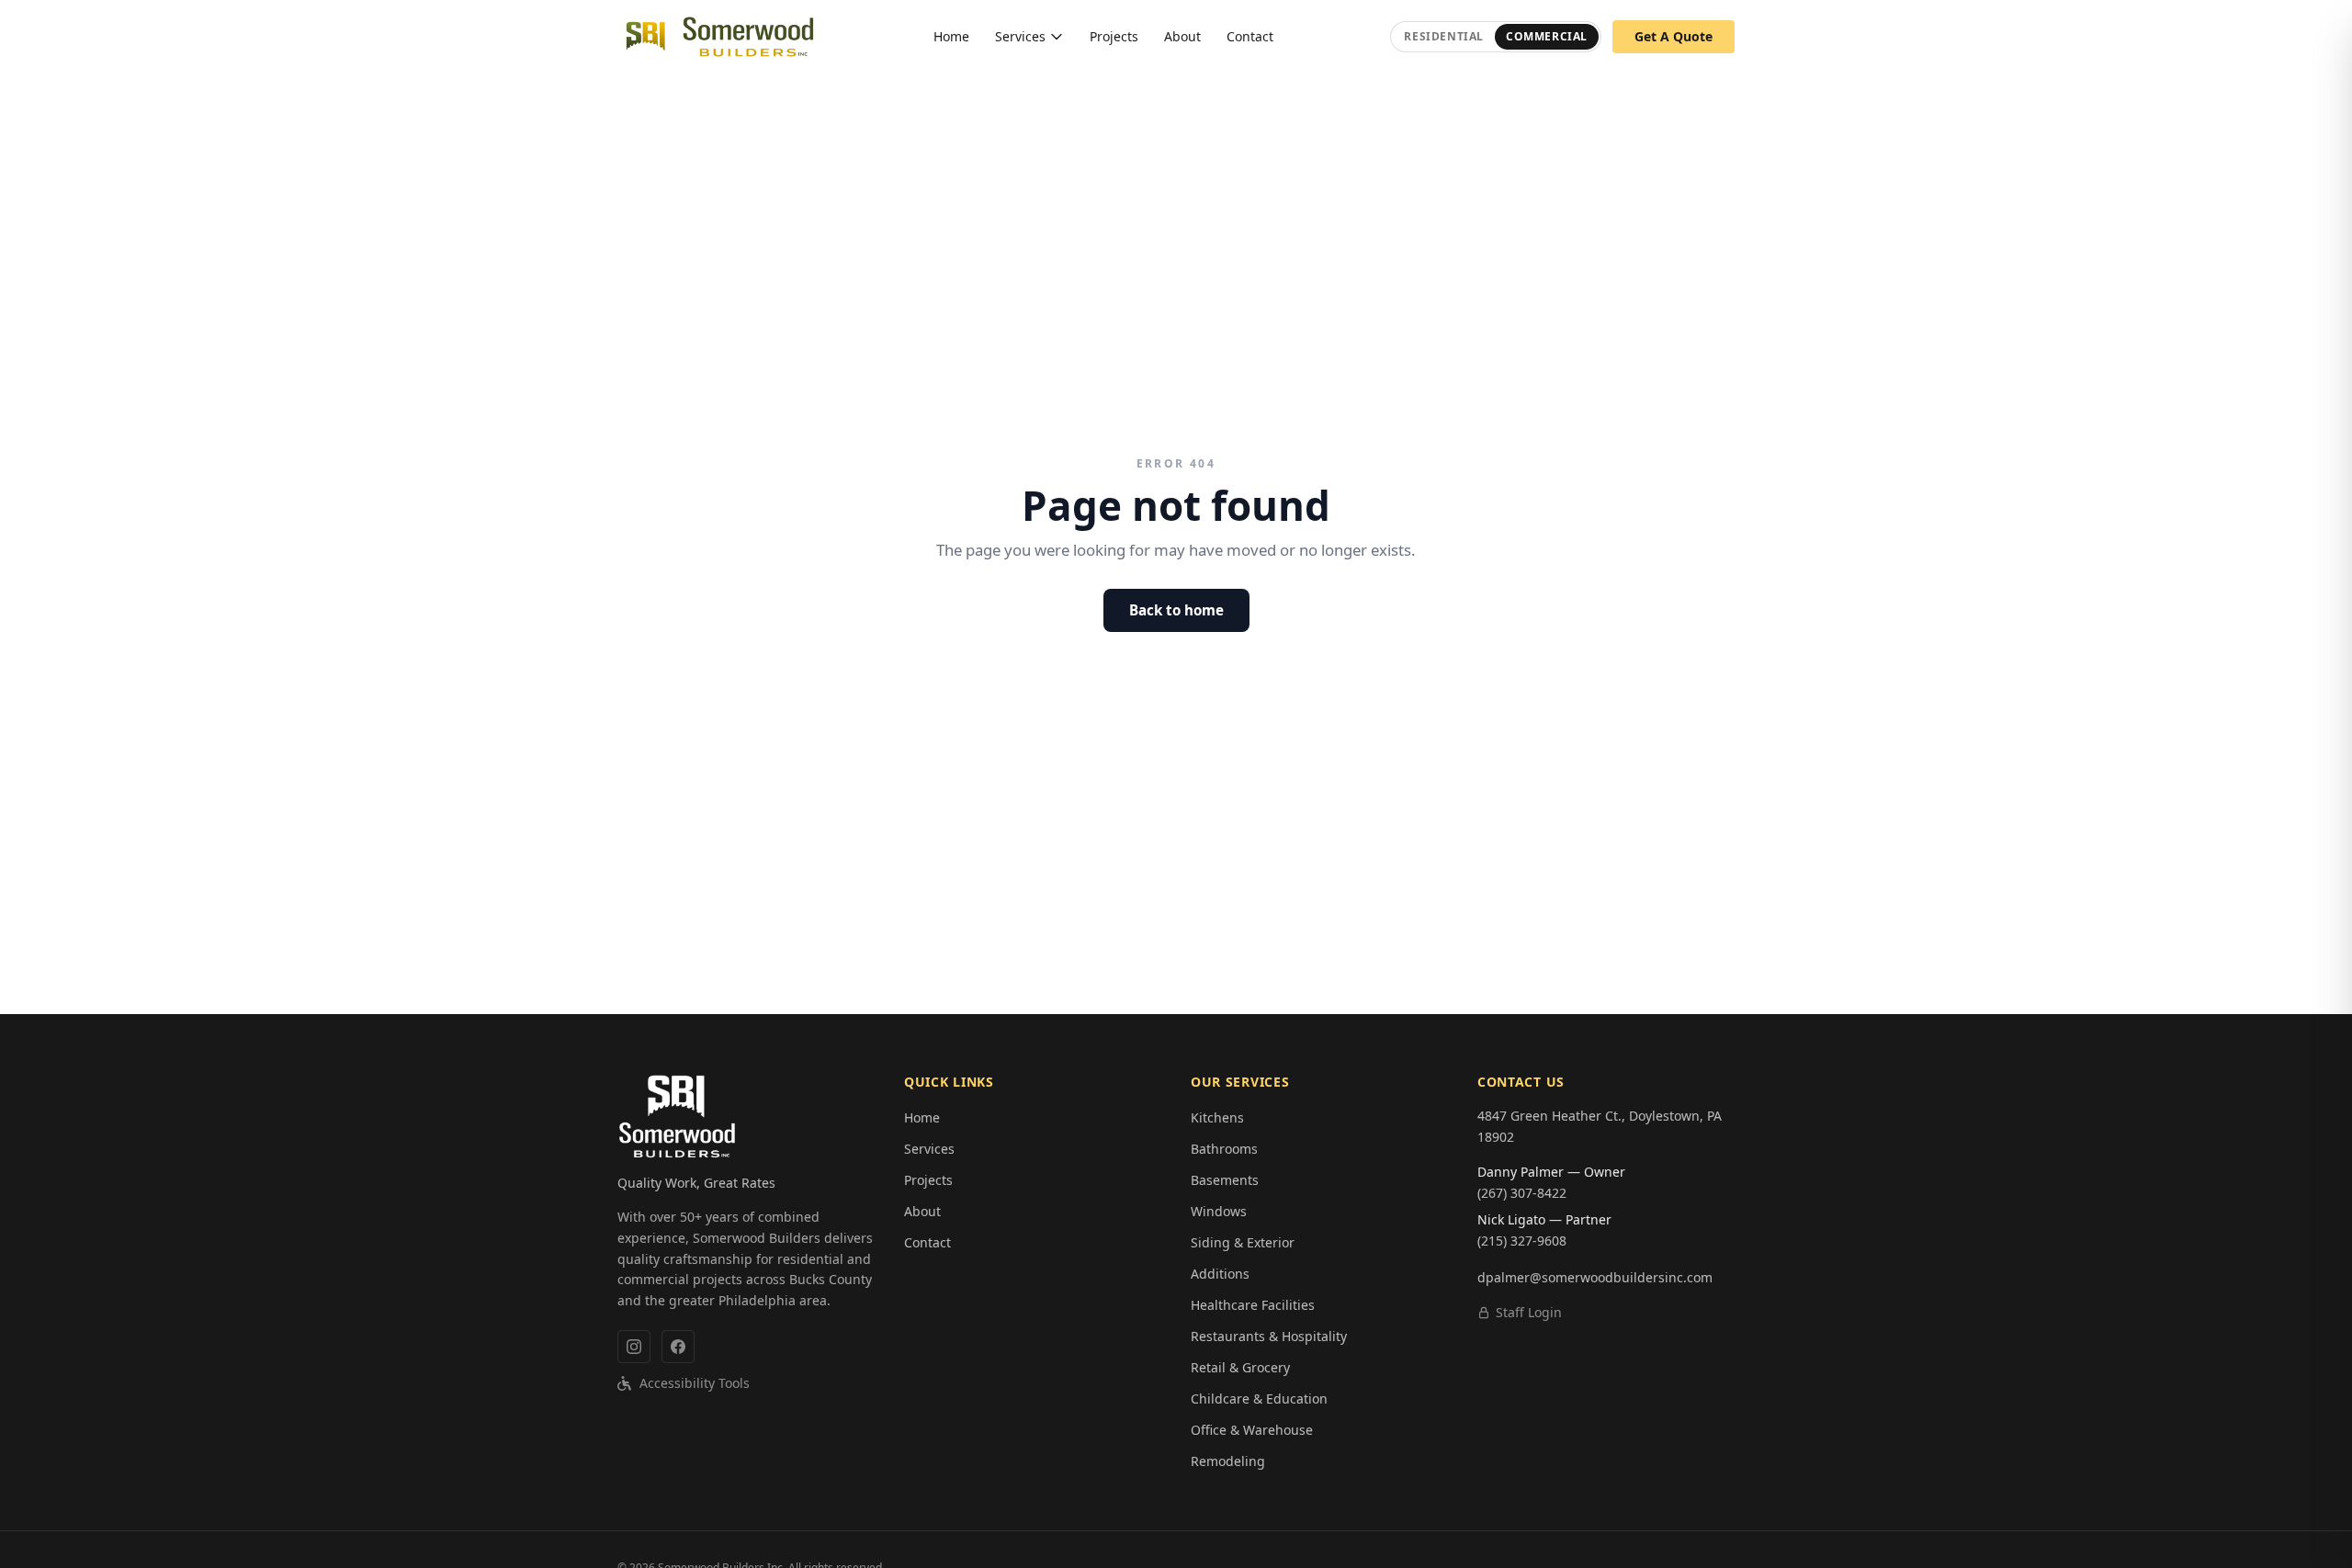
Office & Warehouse (1252, 1430)
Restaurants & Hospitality (1269, 1336)
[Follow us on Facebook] (678, 1347)
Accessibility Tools (695, 1383)
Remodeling (1228, 1461)
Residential (1444, 36)
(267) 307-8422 (1522, 1193)
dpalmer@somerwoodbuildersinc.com (1595, 1277)
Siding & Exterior (1243, 1242)
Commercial (1547, 36)
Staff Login (1529, 1312)
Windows (1219, 1211)
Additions (1220, 1274)
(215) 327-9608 (1522, 1241)
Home (951, 36)
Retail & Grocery (1240, 1367)
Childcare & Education (1259, 1399)
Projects (1114, 36)
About (1182, 36)
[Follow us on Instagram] (634, 1347)
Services (1020, 36)
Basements (1225, 1180)
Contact (1250, 36)
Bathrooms (1224, 1149)
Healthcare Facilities (1253, 1305)
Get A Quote (1674, 36)
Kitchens (1217, 1117)
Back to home (1176, 610)
